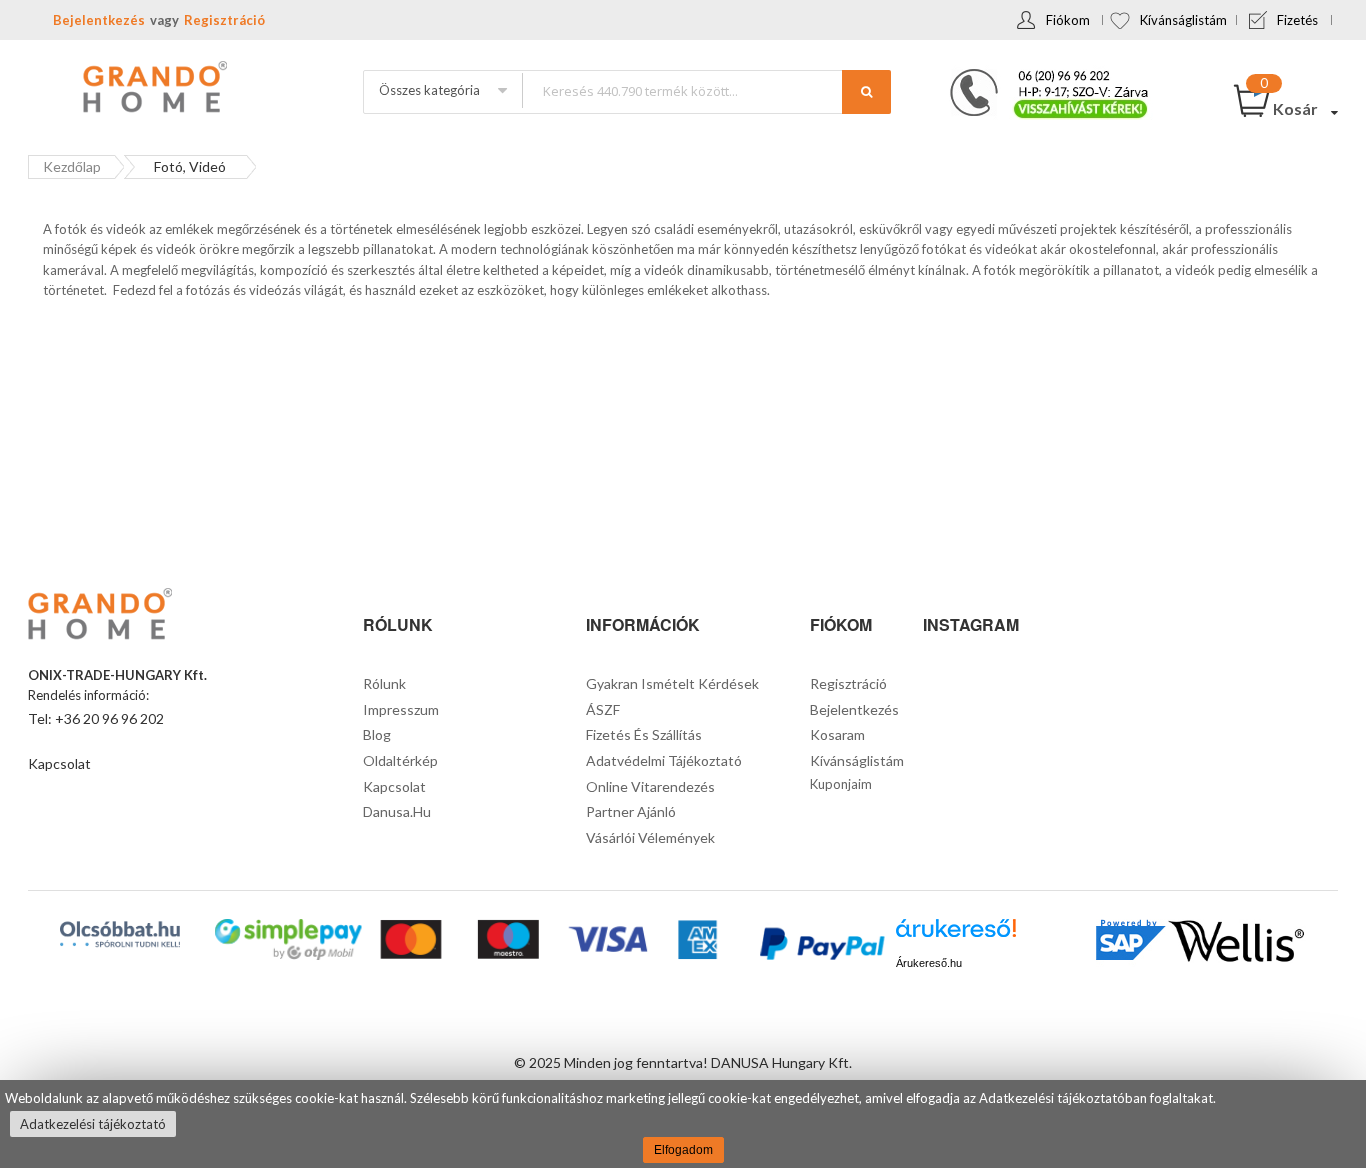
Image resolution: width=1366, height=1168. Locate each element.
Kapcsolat (59, 763)
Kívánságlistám (1183, 20)
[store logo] (153, 89)
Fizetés (1297, 20)
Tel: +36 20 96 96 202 (96, 718)
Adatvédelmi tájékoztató (664, 760)
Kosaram (837, 734)
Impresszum (401, 709)
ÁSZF (603, 709)
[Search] (866, 92)
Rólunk (384, 683)
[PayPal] (820, 946)
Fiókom (1068, 20)
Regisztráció (224, 20)
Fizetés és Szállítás (644, 734)
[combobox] (706, 90)
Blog (377, 734)
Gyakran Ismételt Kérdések (672, 683)
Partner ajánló (631, 811)
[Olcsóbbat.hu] (120, 934)
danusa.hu (397, 811)
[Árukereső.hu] (956, 935)
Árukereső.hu (929, 963)
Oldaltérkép (400, 760)
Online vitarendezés (650, 786)
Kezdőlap (72, 166)
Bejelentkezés (99, 20)
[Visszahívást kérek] (1041, 75)
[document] (683, 1124)
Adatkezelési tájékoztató (93, 1124)
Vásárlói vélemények (650, 837)
